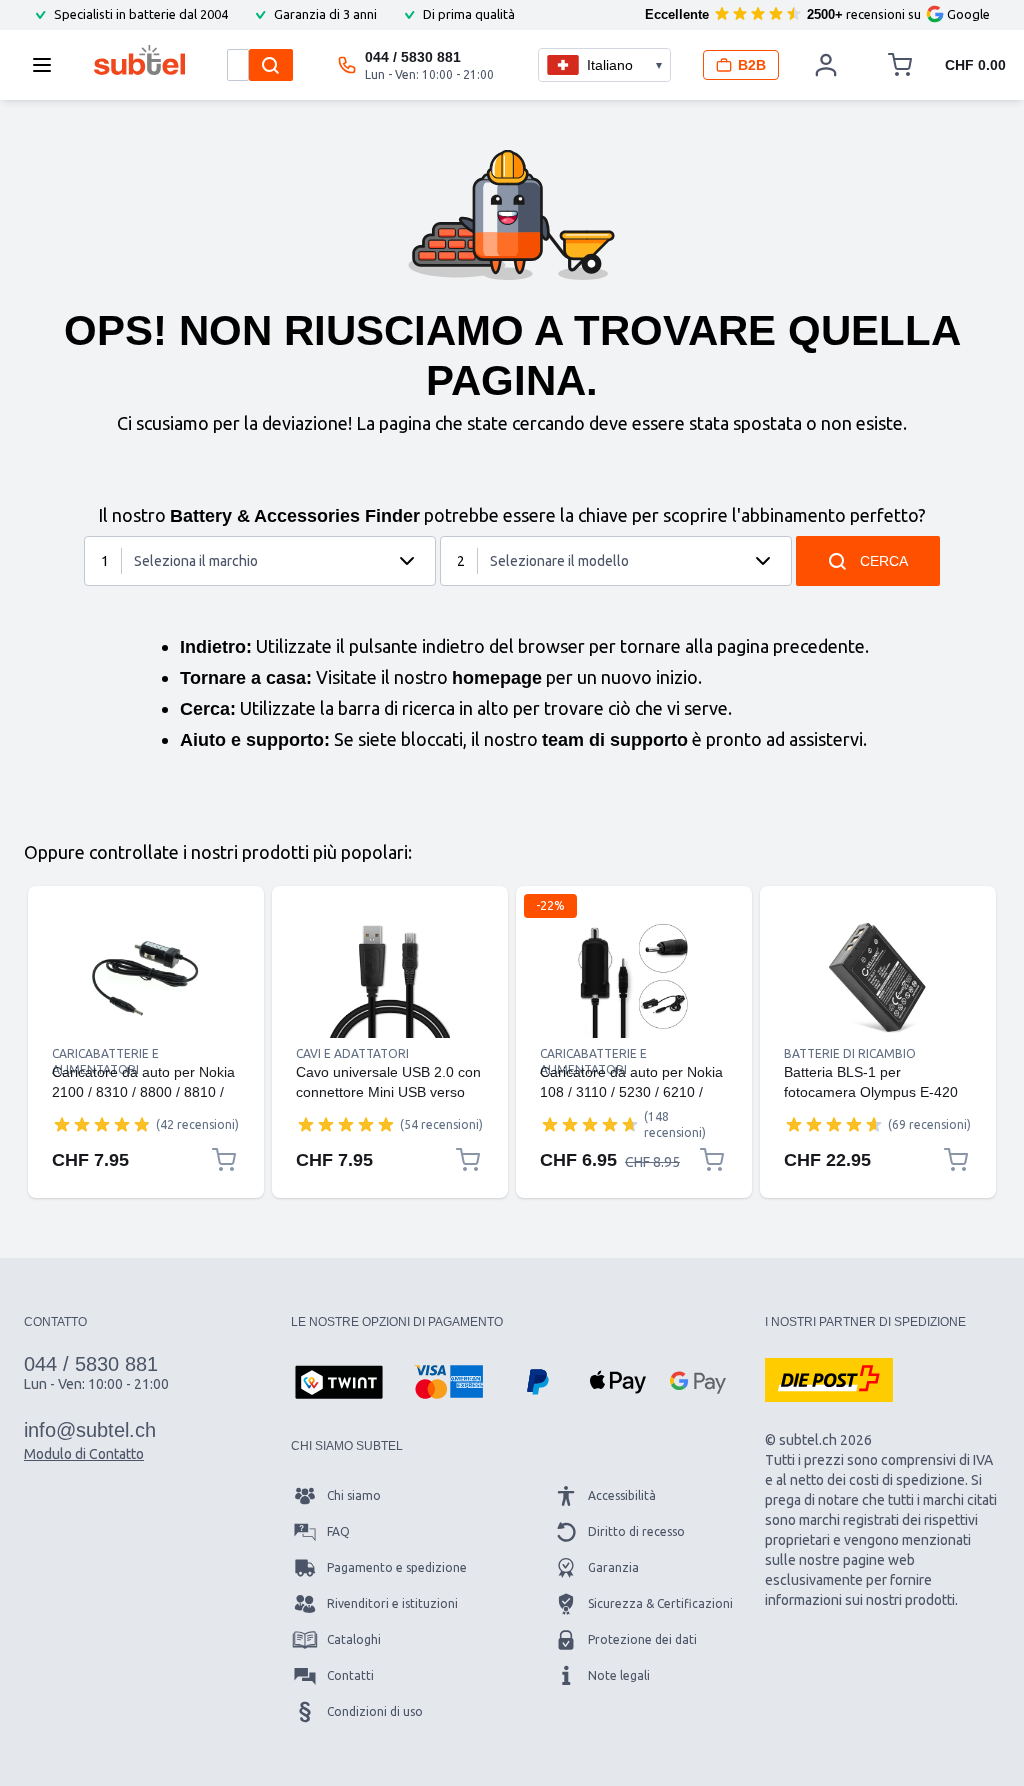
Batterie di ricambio (850, 1053)
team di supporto (615, 740)
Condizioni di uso (375, 1711)
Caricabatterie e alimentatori (105, 1054)
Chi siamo (354, 1495)
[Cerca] (271, 65)
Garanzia (613, 1567)
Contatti (350, 1675)
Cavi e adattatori (352, 1053)
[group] (102, 1124)
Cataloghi (354, 1639)
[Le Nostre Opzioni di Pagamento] (339, 1384)
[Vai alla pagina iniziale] (139, 60)
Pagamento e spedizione (397, 1567)
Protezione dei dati (642, 1639)
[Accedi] (827, 65)
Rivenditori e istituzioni (392, 1603)
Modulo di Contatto (84, 1454)
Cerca (884, 561)
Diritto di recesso (636, 1531)
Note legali (619, 1675)
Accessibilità (622, 1495)
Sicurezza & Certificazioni (660, 1603)
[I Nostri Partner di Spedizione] (829, 1380)
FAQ (338, 1531)
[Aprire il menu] (48, 65)
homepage (497, 678)
